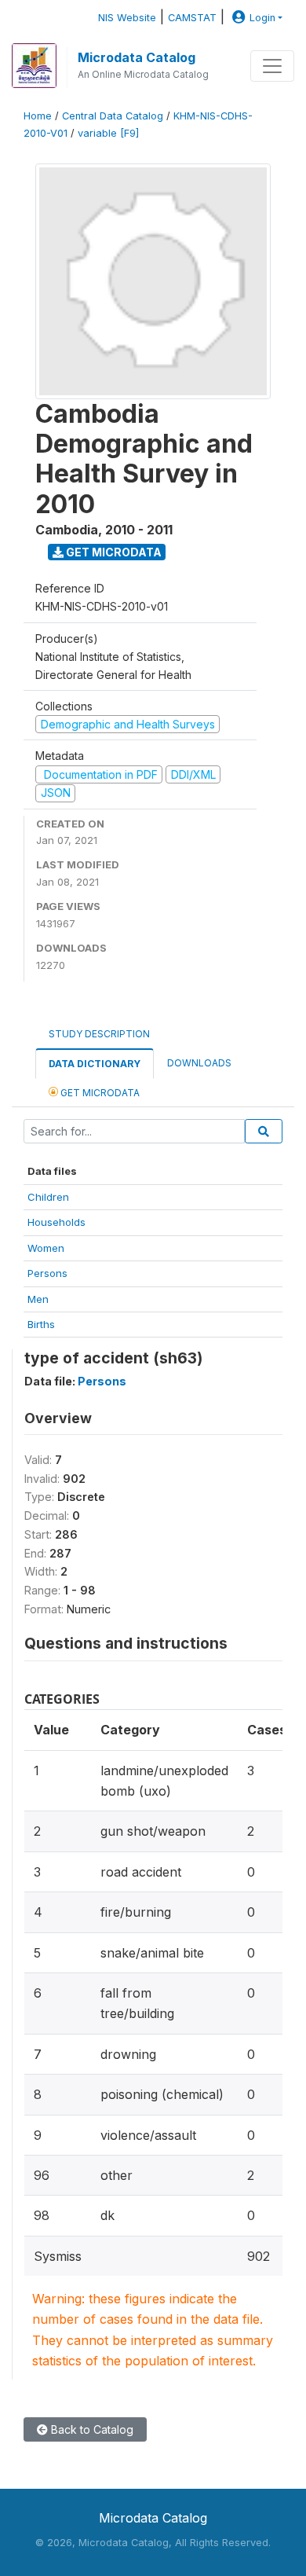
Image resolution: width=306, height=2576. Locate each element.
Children (48, 1197)
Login (262, 18)
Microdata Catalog (137, 57)
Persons (47, 1273)
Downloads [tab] (199, 1063)
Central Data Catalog (113, 116)
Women (46, 1248)
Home (38, 116)
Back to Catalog (91, 2429)
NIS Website (127, 18)
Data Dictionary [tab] (95, 1064)
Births (41, 1324)
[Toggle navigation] (272, 66)
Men (38, 1299)
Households (56, 1222)
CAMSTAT (192, 18)
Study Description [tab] (99, 1034)
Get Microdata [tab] (99, 1093)
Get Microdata (113, 552)
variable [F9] (108, 133)
